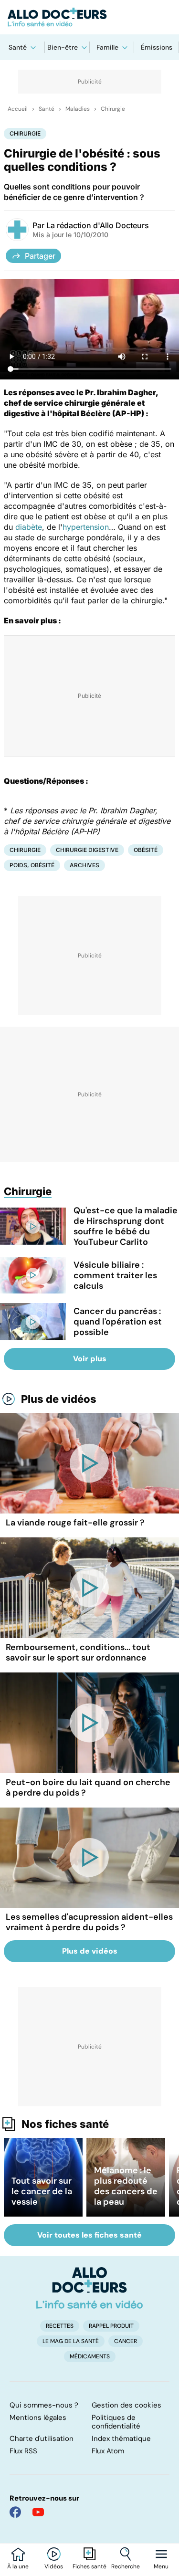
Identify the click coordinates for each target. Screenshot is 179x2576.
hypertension (86, 527)
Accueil (18, 109)
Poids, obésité (32, 865)
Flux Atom (108, 2451)
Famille (107, 47)
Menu (161, 2566)
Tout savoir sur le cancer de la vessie (42, 2191)
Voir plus (90, 1359)
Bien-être (63, 47)
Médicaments (90, 2356)
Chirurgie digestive (87, 850)
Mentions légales (38, 2418)
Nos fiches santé (65, 2124)
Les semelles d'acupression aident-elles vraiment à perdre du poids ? (89, 1922)
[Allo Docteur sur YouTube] (38, 2512)
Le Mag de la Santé (71, 2341)
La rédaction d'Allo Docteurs (98, 225)
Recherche (126, 2566)
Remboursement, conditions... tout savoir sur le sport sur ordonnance (78, 1652)
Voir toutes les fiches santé (89, 2235)
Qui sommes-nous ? (44, 2405)
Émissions (157, 47)
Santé (18, 47)
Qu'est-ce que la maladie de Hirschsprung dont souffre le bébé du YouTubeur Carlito (126, 1226)
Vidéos (54, 2566)
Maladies (78, 109)
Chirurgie (113, 109)
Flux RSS (23, 2451)
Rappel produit (111, 2326)
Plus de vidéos (59, 1399)
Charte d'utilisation (42, 2439)
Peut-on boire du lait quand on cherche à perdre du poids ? (88, 1787)
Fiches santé (89, 2566)
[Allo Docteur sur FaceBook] (15, 2512)
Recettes (60, 2326)
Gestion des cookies (126, 2405)
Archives (84, 865)
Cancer (126, 2341)
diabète (29, 527)
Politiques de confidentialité (116, 2422)
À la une (18, 2566)
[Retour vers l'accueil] (89, 17)
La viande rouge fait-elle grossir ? (75, 1523)
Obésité (146, 850)
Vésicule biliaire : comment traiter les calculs (115, 1275)
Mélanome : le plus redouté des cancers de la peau (126, 2186)
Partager (40, 256)
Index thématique (121, 2439)
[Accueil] (89, 2288)
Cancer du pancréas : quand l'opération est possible (118, 1322)
